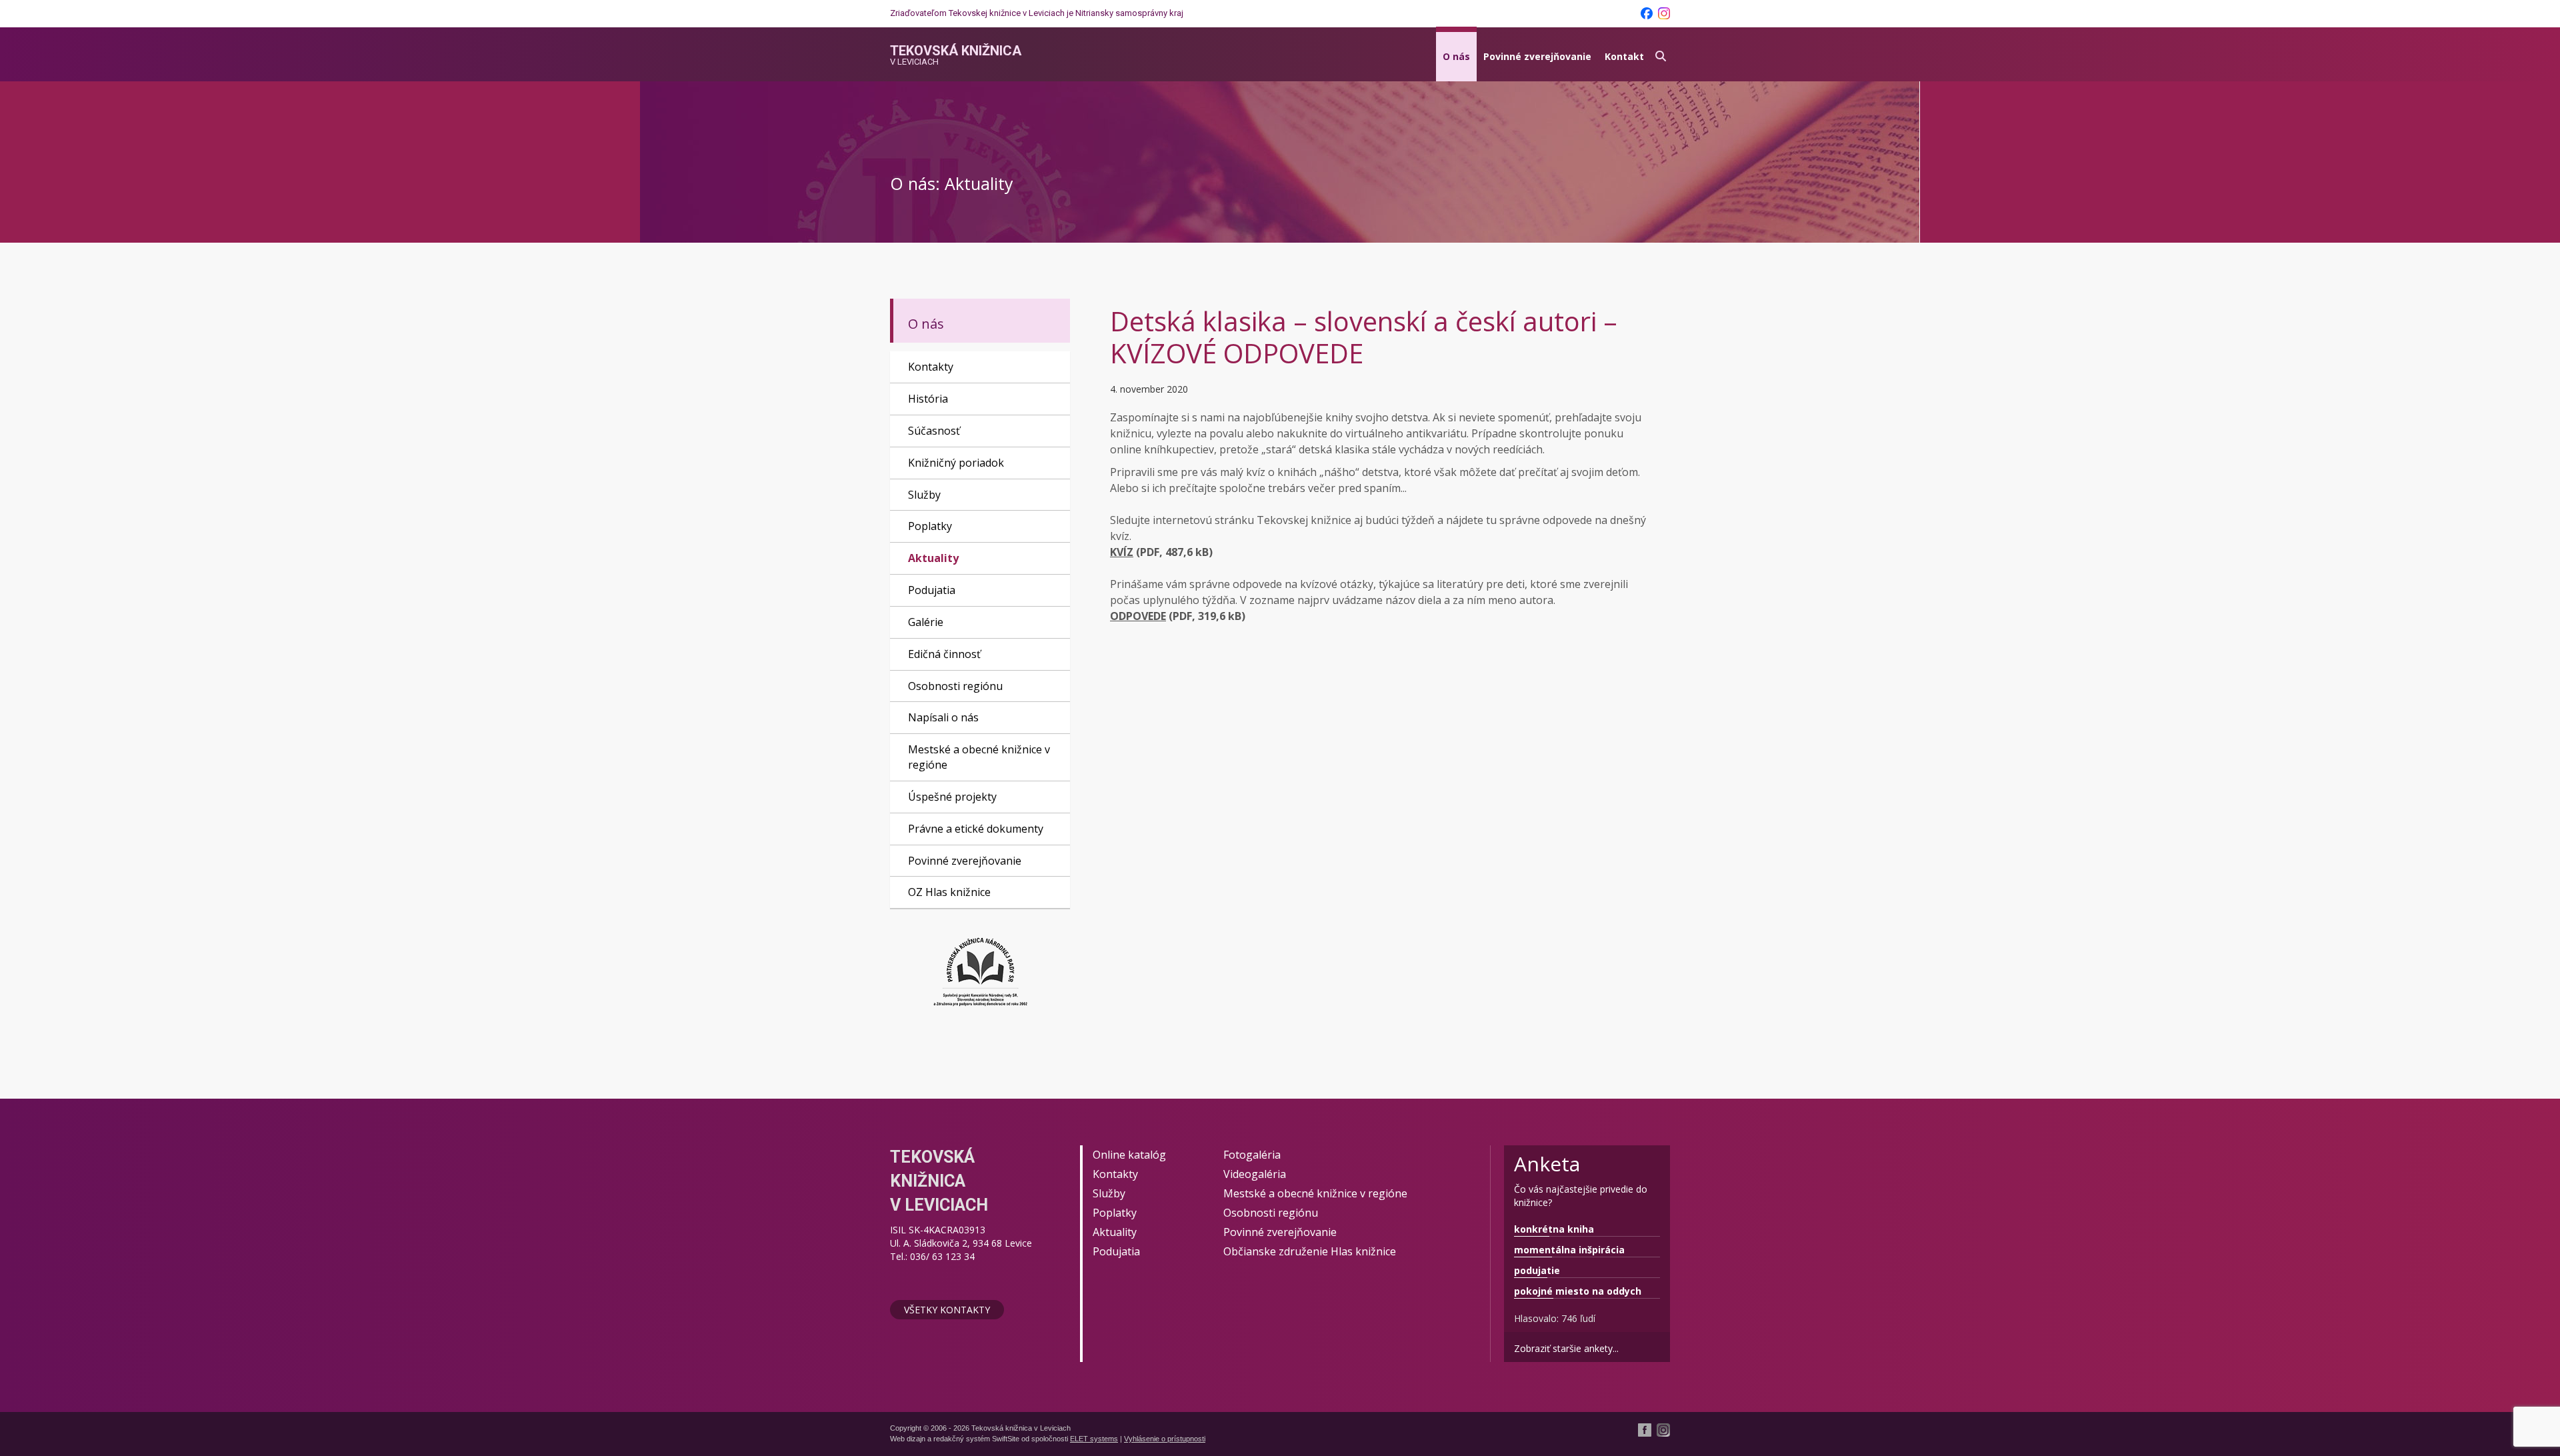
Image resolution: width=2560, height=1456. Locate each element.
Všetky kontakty (947, 1310)
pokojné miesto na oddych (1578, 1291)
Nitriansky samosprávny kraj (1129, 13)
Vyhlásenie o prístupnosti (1165, 1439)
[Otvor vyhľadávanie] (1660, 54)
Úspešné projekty (952, 797)
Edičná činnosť (944, 654)
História (928, 399)
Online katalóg (1129, 1155)
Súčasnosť (934, 431)
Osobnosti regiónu (955, 686)
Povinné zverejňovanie (1537, 56)
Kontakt (1624, 56)
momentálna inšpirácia (1569, 1250)
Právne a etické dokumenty (976, 829)
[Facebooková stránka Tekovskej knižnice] (1647, 13)
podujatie (1537, 1270)
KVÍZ (1122, 552)
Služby (924, 495)
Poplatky (930, 526)
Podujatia (932, 590)
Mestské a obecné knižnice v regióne (979, 757)
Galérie (926, 622)
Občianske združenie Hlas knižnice (1310, 1251)
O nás (1456, 56)
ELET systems (1094, 1439)
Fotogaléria (1252, 1155)
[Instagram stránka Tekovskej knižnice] (1664, 13)
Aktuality (933, 558)
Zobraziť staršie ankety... (1566, 1348)
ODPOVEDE (1138, 616)
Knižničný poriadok (956, 463)
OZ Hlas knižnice (949, 892)
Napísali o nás (943, 717)
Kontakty (931, 367)
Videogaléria (1255, 1174)
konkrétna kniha (1554, 1229)
